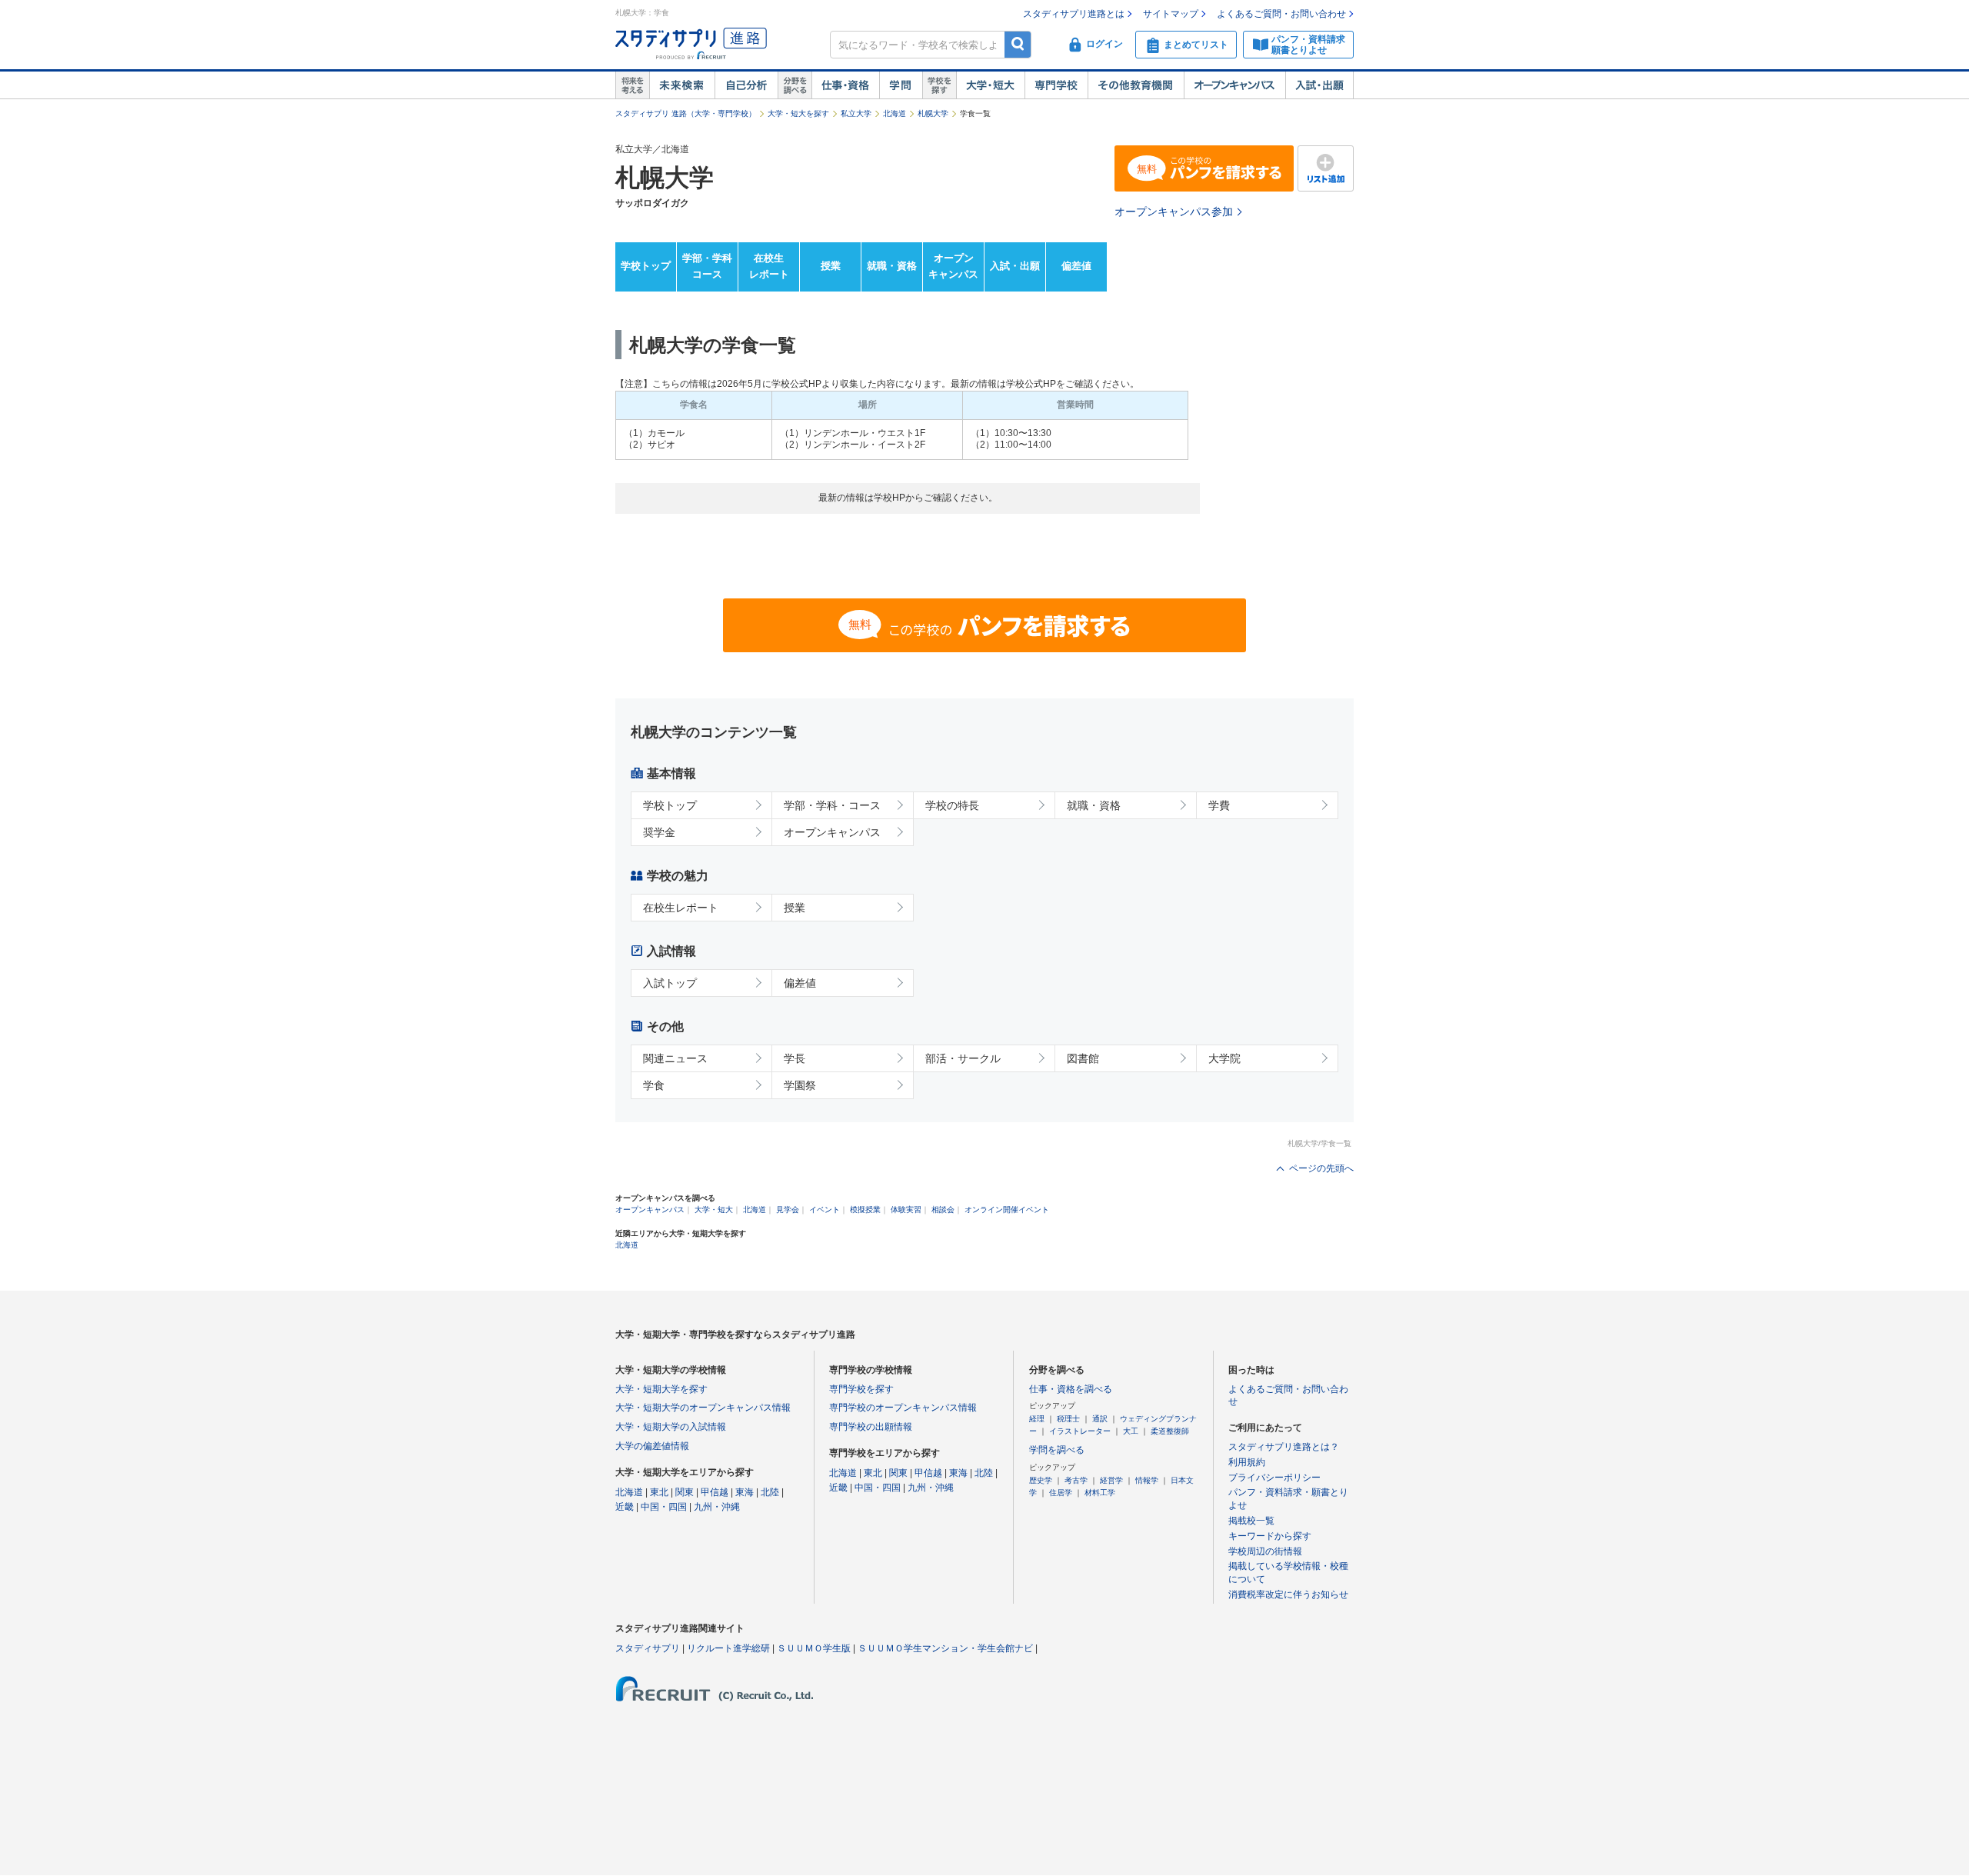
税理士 (1068, 1419)
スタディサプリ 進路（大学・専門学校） (686, 113)
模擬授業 (865, 1210)
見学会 (788, 1210)
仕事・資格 (845, 85)
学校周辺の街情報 (1265, 1551)
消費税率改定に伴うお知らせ (1288, 1594)
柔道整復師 (1170, 1431)
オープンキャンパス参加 (1174, 212)
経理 (1037, 1419)
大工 (1131, 1431)
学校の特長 (952, 805)
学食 (654, 1085)
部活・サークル (963, 1058)
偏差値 (1076, 266)
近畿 (625, 1507)
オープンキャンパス (1234, 85)
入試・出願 (1319, 85)
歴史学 (1041, 1480)
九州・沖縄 (717, 1507)
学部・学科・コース (832, 805)
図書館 (1083, 1058)
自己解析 (746, 85)
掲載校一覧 (1251, 1521)
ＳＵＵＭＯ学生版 (814, 1648)
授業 (831, 266)
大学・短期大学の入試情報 (671, 1427)
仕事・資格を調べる (1071, 1389)
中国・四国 (664, 1507)
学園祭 (800, 1085)
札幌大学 (933, 113)
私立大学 (856, 113)
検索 (1018, 44)
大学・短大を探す (798, 113)
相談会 (943, 1210)
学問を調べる (1057, 1450)
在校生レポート (769, 266)
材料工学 (1100, 1493)
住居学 (1061, 1493)
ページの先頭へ (1321, 1168)
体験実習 (906, 1210)
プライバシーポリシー (1274, 1478)
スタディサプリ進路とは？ (1284, 1447)
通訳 (1100, 1419)
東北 (659, 1492)
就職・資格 (892, 266)
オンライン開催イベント (1007, 1210)
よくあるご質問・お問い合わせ (1281, 14)
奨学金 (659, 832)
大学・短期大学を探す (661, 1389)
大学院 (1224, 1058)
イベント (825, 1210)
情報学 (1147, 1480)
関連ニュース (675, 1058)
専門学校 (1056, 85)
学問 (901, 85)
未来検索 (682, 85)
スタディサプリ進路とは (1074, 14)
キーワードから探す (1270, 1536)
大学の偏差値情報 (652, 1446)
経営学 (1111, 1480)
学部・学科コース (707, 266)
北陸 (770, 1492)
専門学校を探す (861, 1389)
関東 (685, 1492)
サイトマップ (1171, 14)
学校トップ (646, 266)
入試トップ (670, 983)
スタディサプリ (648, 1648)
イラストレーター (1080, 1431)
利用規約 (1247, 1462)
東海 (745, 1492)
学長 (795, 1058)
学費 (1219, 805)
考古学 (1076, 1480)
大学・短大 (990, 85)
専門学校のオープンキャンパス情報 (903, 1408)
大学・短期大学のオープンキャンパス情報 (703, 1408)
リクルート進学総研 (728, 1648)
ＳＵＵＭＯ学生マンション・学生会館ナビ (945, 1648)
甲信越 (715, 1492)
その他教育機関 (1136, 85)
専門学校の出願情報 (871, 1427)
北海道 (895, 113)
